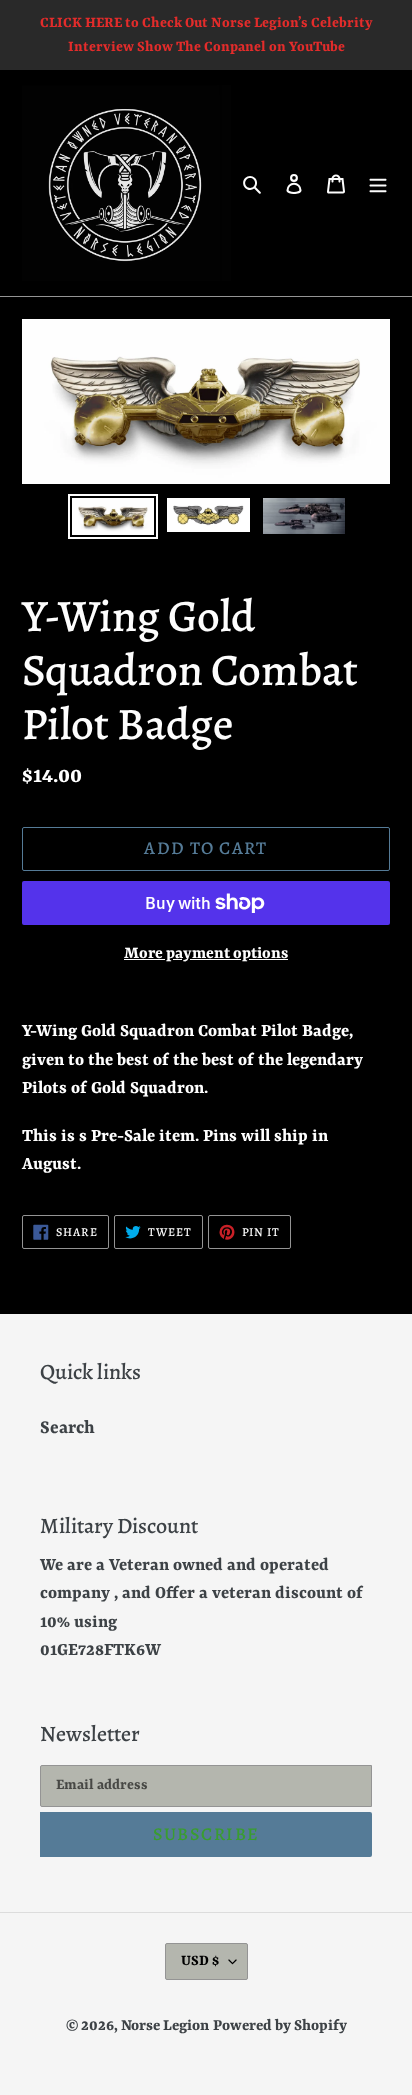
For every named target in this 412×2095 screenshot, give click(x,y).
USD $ (200, 1961)
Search (67, 1428)
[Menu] (378, 183)
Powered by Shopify (280, 2026)
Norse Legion (165, 2026)
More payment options (206, 954)
